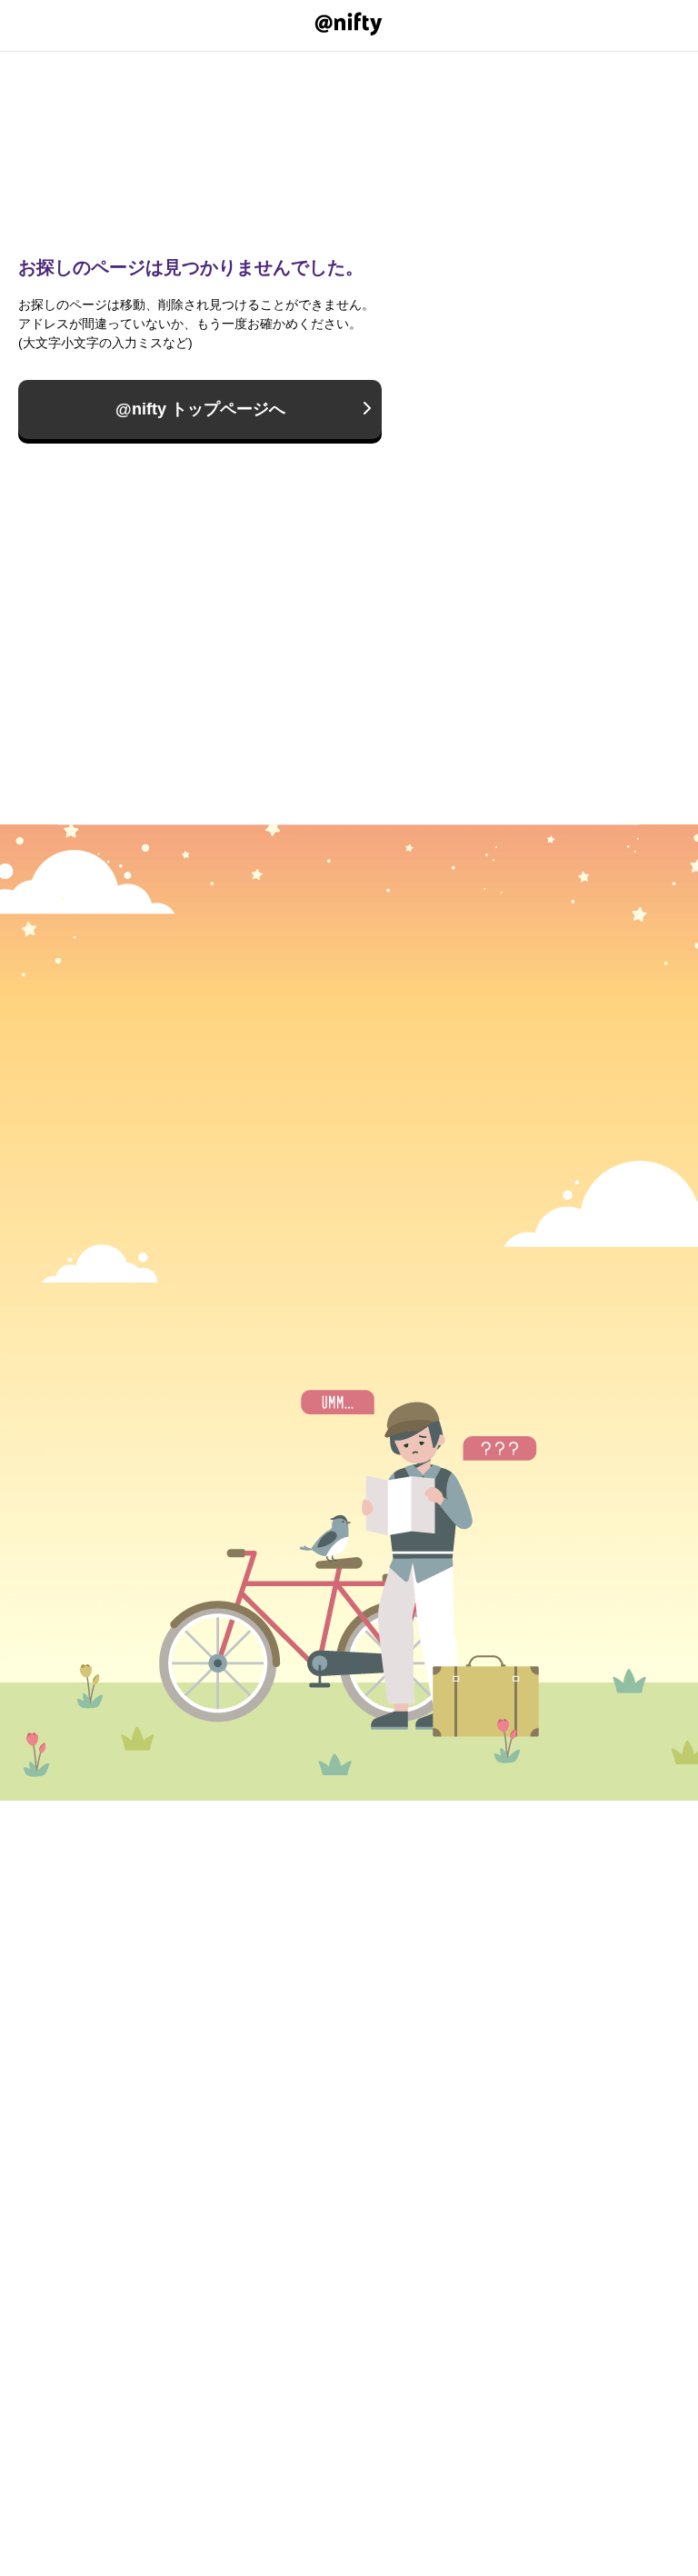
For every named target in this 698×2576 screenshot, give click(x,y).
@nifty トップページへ (200, 409)
